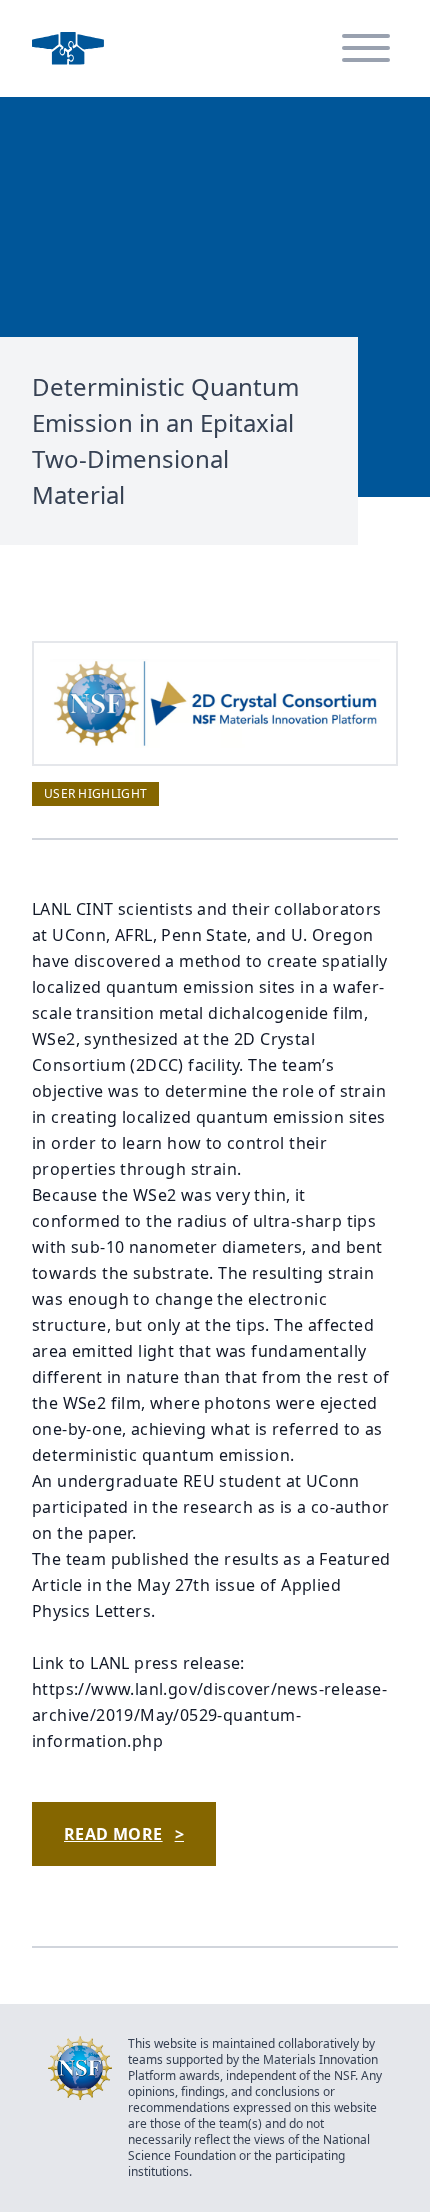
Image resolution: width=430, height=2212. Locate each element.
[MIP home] (68, 48)
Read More (124, 1834)
